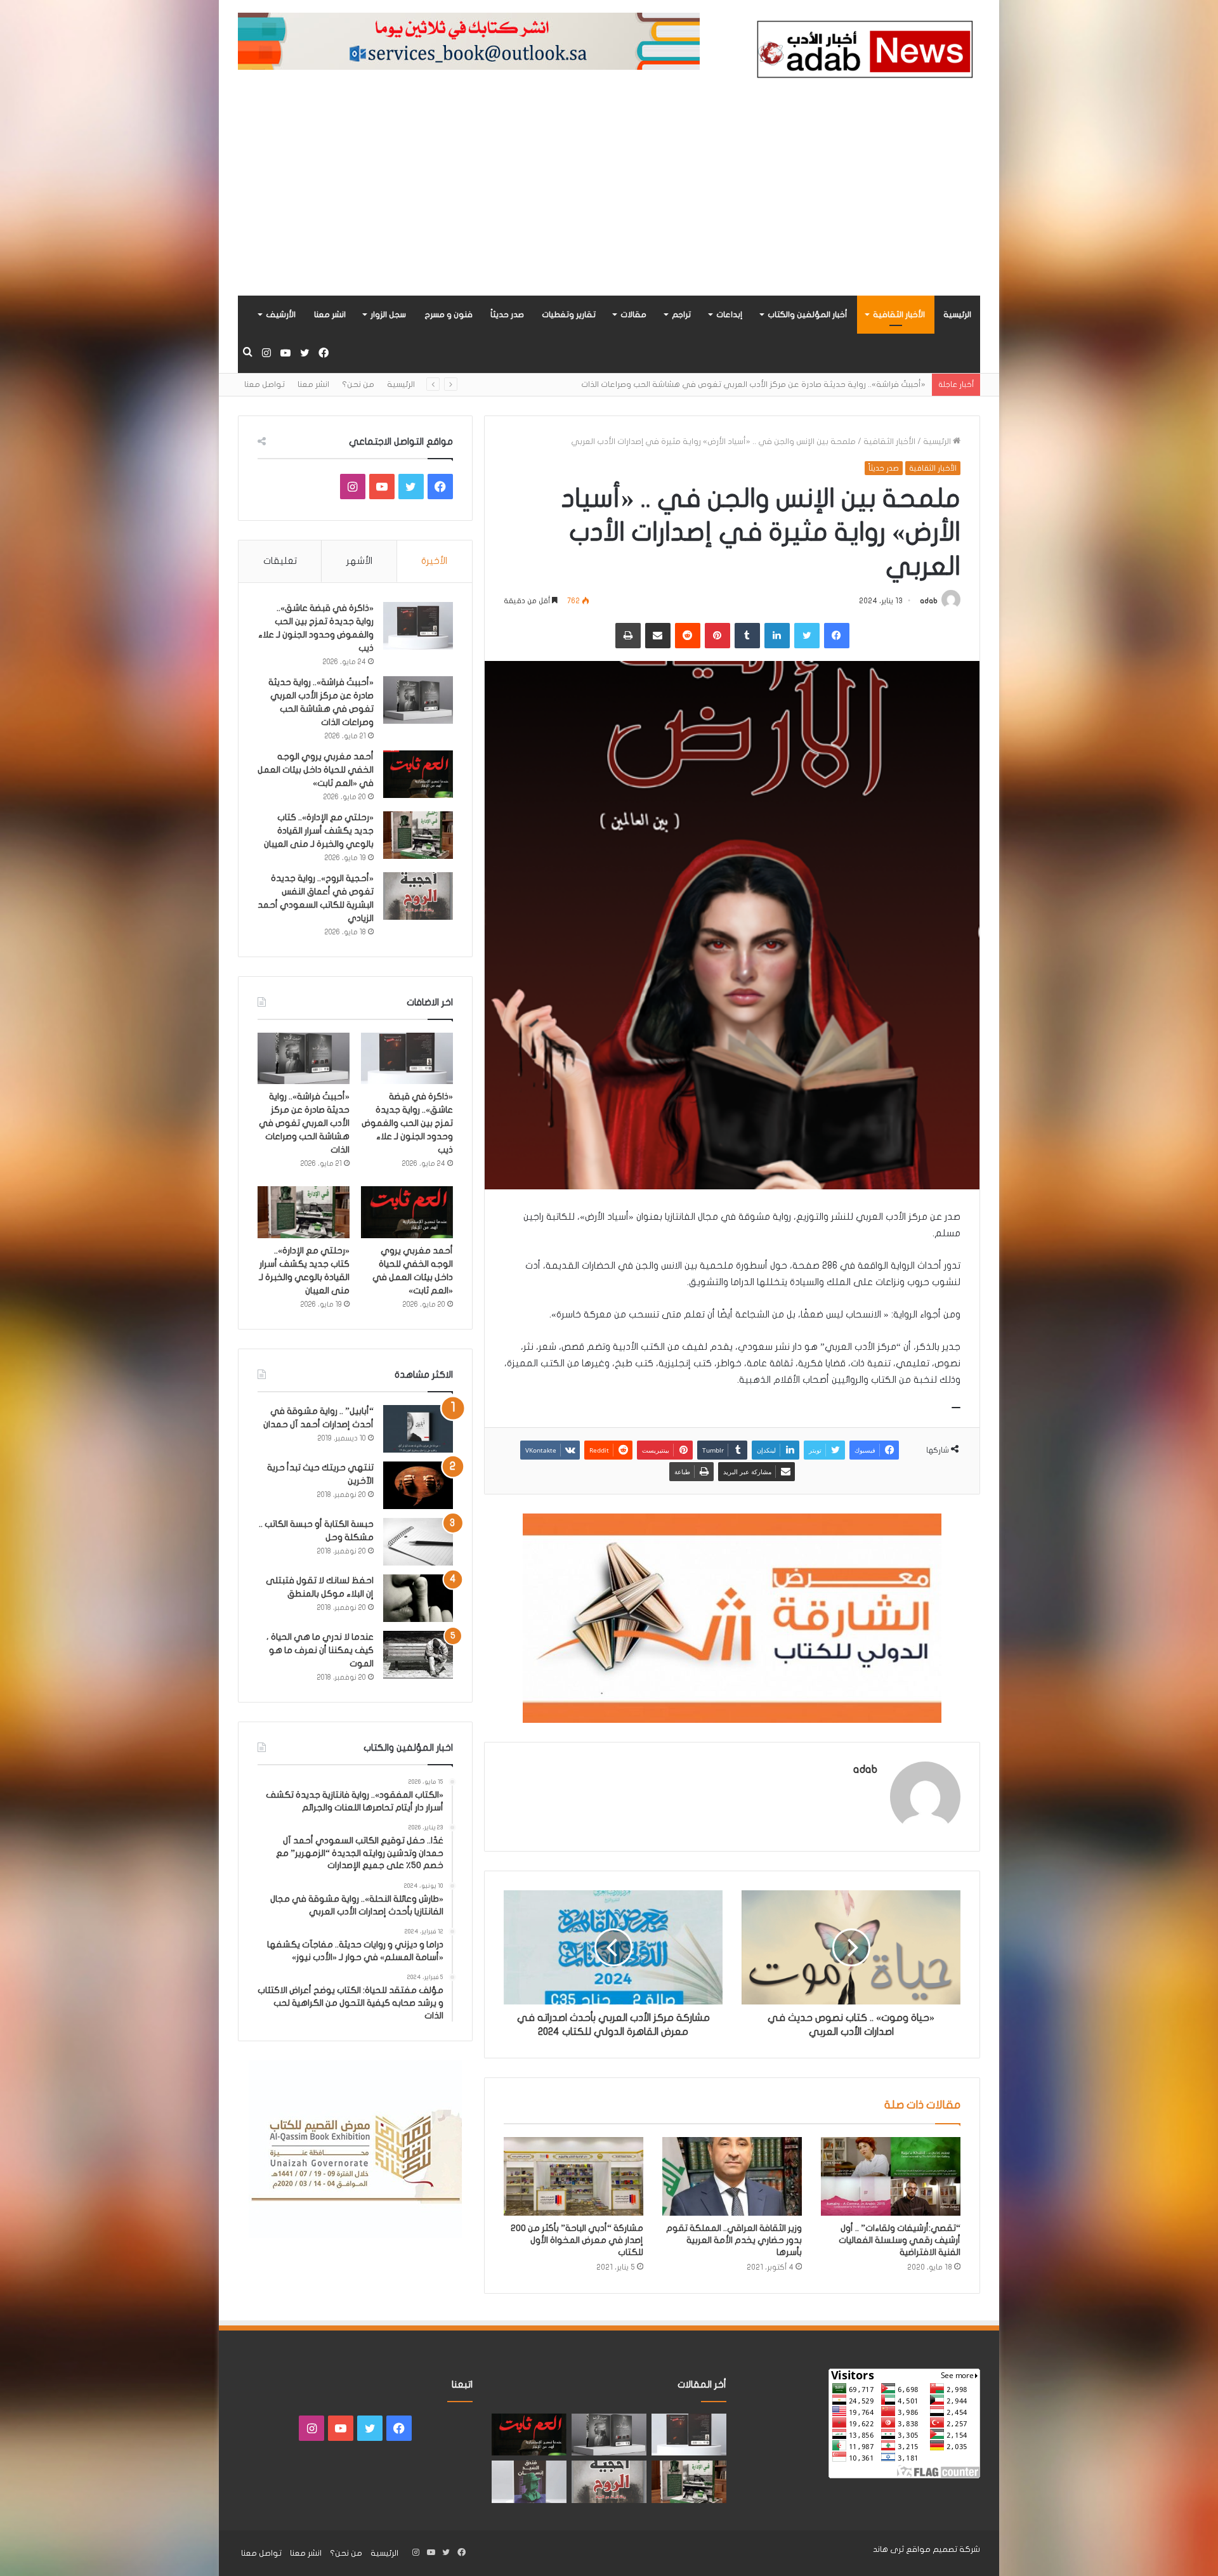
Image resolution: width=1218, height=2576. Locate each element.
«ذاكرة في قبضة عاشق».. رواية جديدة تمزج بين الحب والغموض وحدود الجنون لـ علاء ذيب (407, 1123)
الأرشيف (281, 315)
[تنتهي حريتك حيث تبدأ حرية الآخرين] (418, 1485)
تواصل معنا (265, 384)
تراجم (681, 315)
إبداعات (729, 315)
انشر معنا (330, 315)
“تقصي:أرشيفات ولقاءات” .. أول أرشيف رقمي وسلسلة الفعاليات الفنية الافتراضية (900, 2240)
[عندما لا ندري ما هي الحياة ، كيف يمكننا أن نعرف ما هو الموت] (418, 1655)
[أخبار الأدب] (863, 53)
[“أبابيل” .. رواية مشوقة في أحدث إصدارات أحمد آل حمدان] (418, 1429)
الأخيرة (434, 561)
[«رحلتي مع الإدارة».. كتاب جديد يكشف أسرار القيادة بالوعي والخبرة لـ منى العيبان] (418, 835)
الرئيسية (957, 315)
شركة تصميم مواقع (943, 2549)
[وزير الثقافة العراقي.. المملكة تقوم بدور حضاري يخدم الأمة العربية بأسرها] (732, 2176)
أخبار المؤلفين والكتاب (808, 315)
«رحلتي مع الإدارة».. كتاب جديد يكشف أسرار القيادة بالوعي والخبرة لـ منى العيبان (319, 831)
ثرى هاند (888, 2549)
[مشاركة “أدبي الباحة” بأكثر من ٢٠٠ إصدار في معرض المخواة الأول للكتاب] (573, 2176)
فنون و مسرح (449, 315)
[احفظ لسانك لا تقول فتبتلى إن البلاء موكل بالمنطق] (418, 1598)
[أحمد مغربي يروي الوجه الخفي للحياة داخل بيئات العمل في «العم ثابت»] (418, 774)
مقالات (633, 315)
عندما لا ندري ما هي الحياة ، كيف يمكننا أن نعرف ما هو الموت (320, 1650)
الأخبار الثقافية (899, 315)
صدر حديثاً (507, 315)
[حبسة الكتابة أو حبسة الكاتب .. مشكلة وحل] (418, 1542)
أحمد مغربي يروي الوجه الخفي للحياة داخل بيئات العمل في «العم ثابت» (795, 384)
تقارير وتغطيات (569, 315)
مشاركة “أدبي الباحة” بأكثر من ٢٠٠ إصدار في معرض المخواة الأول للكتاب (577, 2240)
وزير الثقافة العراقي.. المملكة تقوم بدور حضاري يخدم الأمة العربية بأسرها (734, 2240)
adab (929, 601)
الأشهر (359, 561)
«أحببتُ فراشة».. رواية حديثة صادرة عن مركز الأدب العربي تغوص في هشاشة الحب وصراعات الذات (304, 1123)
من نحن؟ (358, 384)
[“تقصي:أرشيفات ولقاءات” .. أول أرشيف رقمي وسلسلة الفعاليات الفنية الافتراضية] (891, 2176)
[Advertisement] (609, 200)
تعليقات (280, 561)
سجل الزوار (388, 315)
